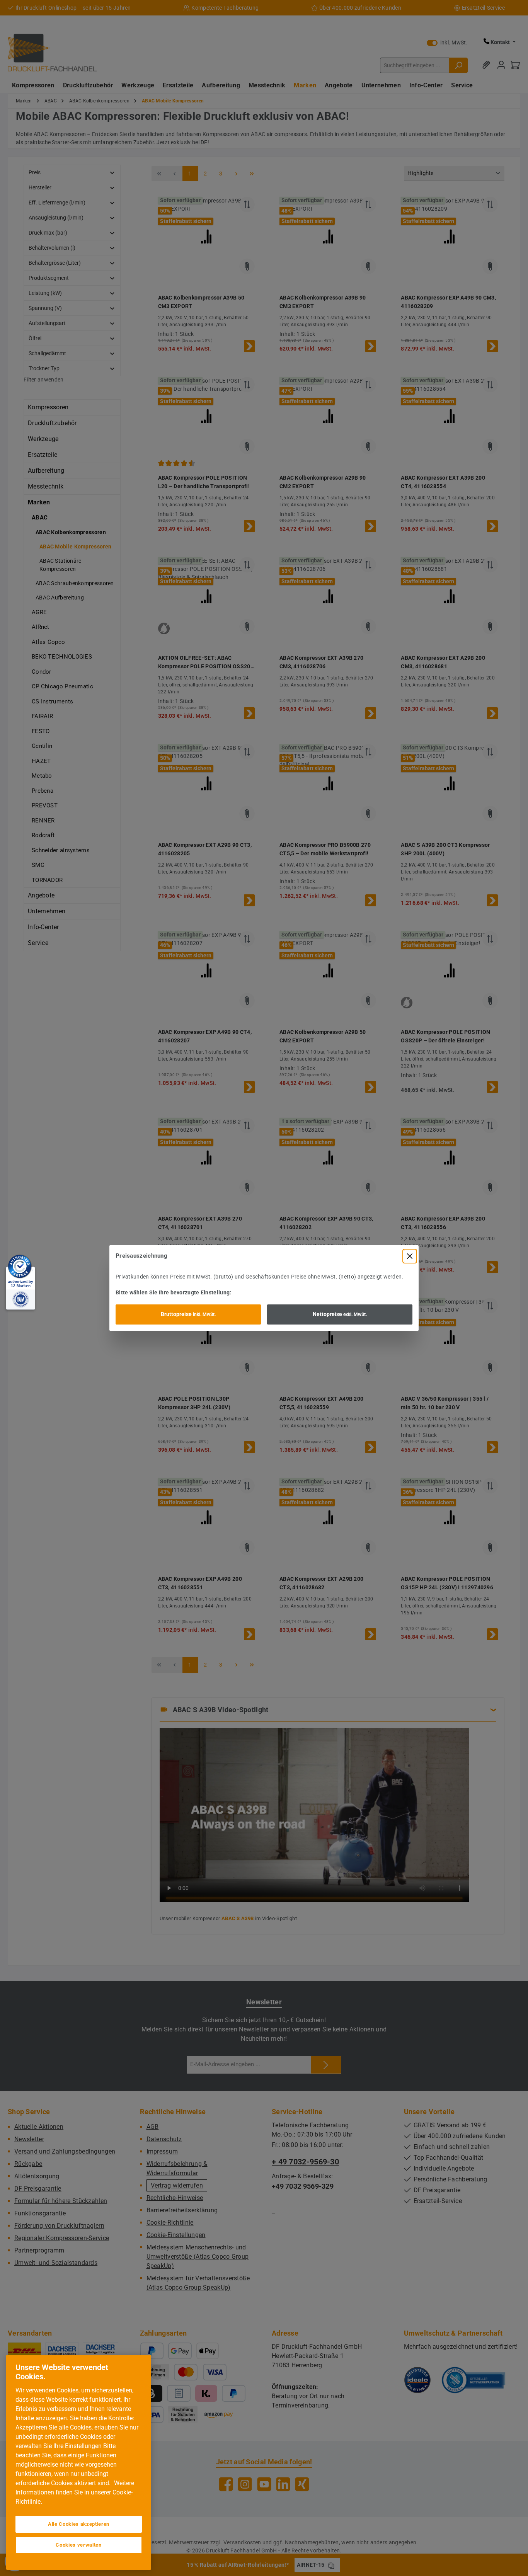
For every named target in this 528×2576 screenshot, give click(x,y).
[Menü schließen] (410, 1256)
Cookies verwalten (78, 2545)
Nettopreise (340, 1314)
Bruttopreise (188, 1314)
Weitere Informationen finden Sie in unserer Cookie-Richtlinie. (75, 2492)
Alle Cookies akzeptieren (79, 2524)
